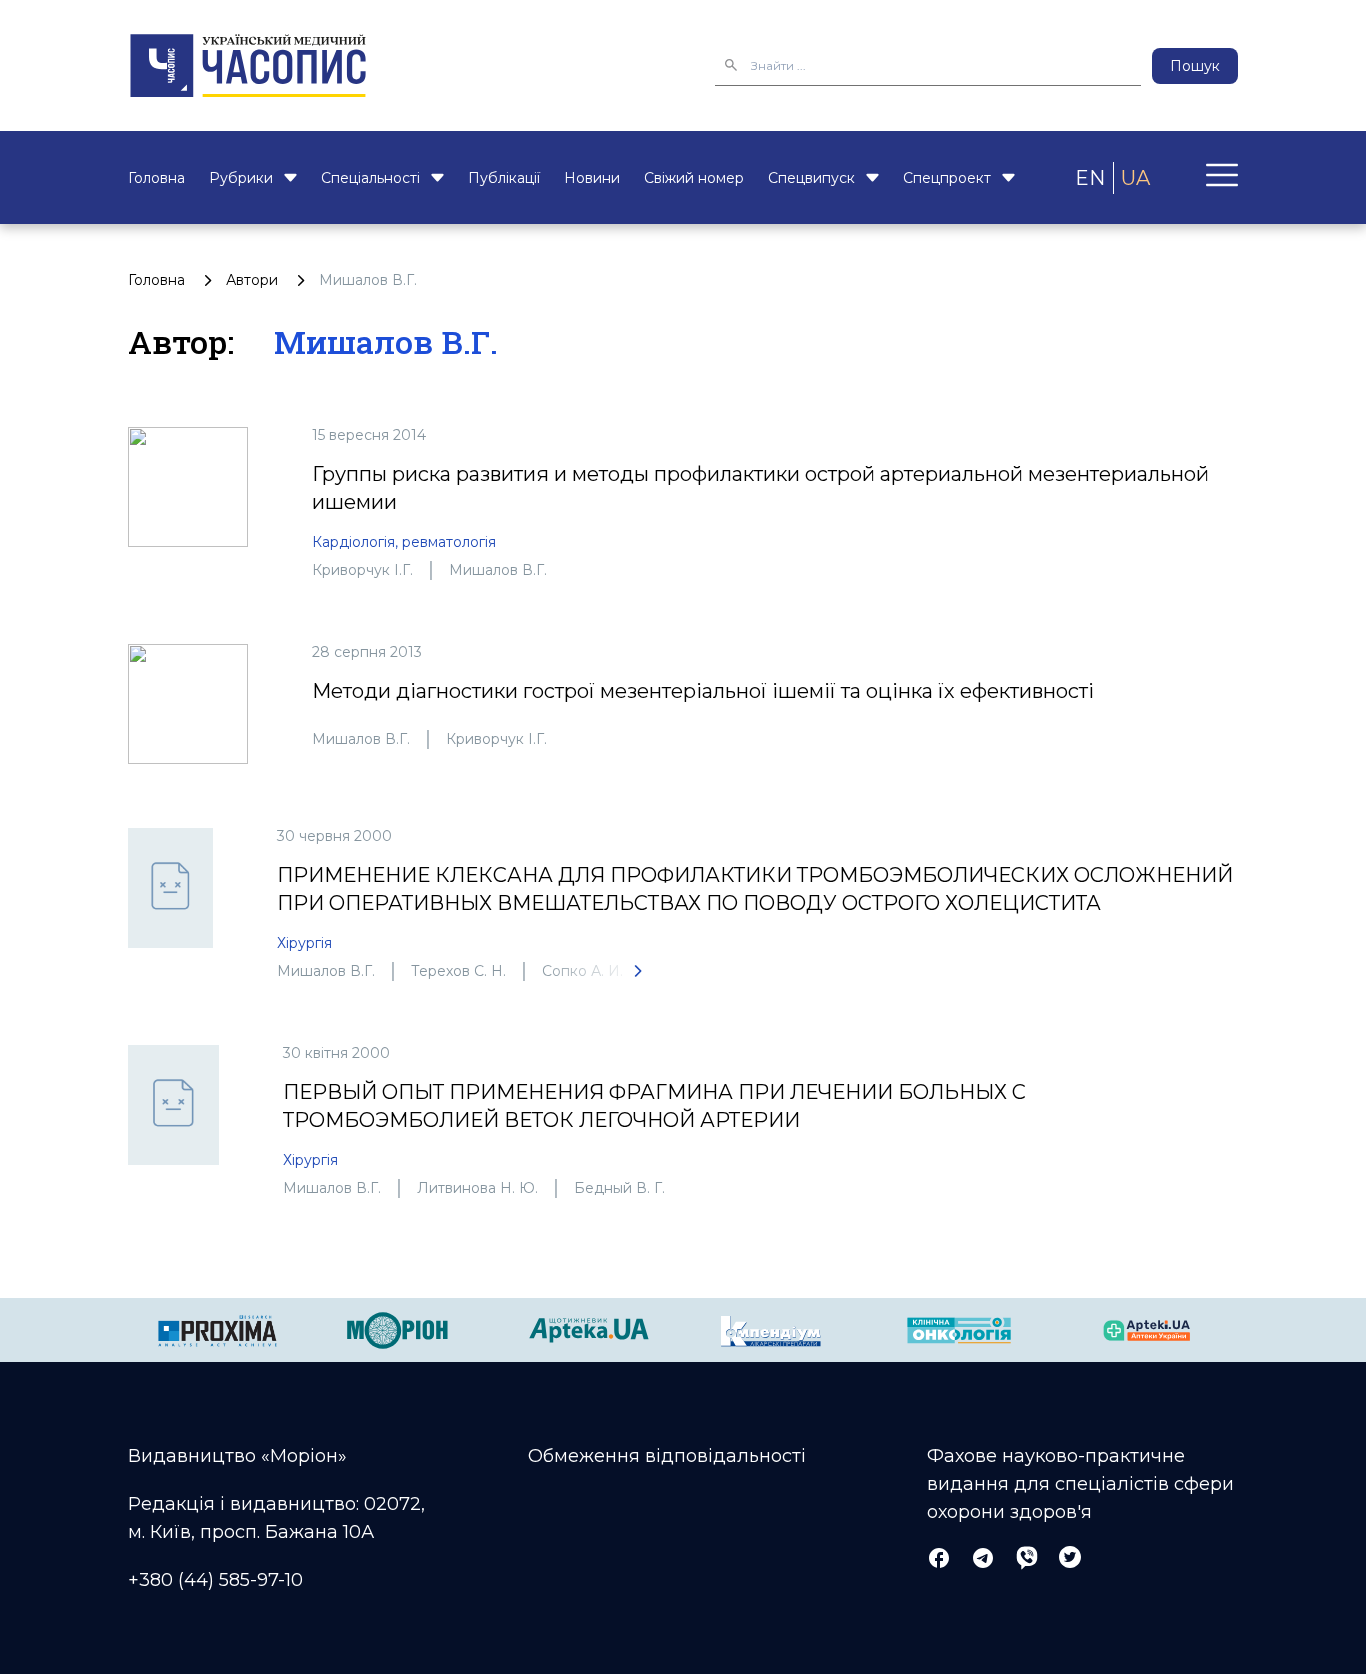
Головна (156, 178)
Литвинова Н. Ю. (477, 1188)
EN (1090, 178)
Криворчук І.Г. (362, 570)
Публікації (504, 178)
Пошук (1195, 66)
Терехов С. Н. (458, 971)
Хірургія (304, 943)
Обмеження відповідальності (667, 1456)
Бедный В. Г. (619, 1188)
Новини (592, 178)
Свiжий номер (694, 178)
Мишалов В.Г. (498, 570)
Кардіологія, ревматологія (404, 542)
